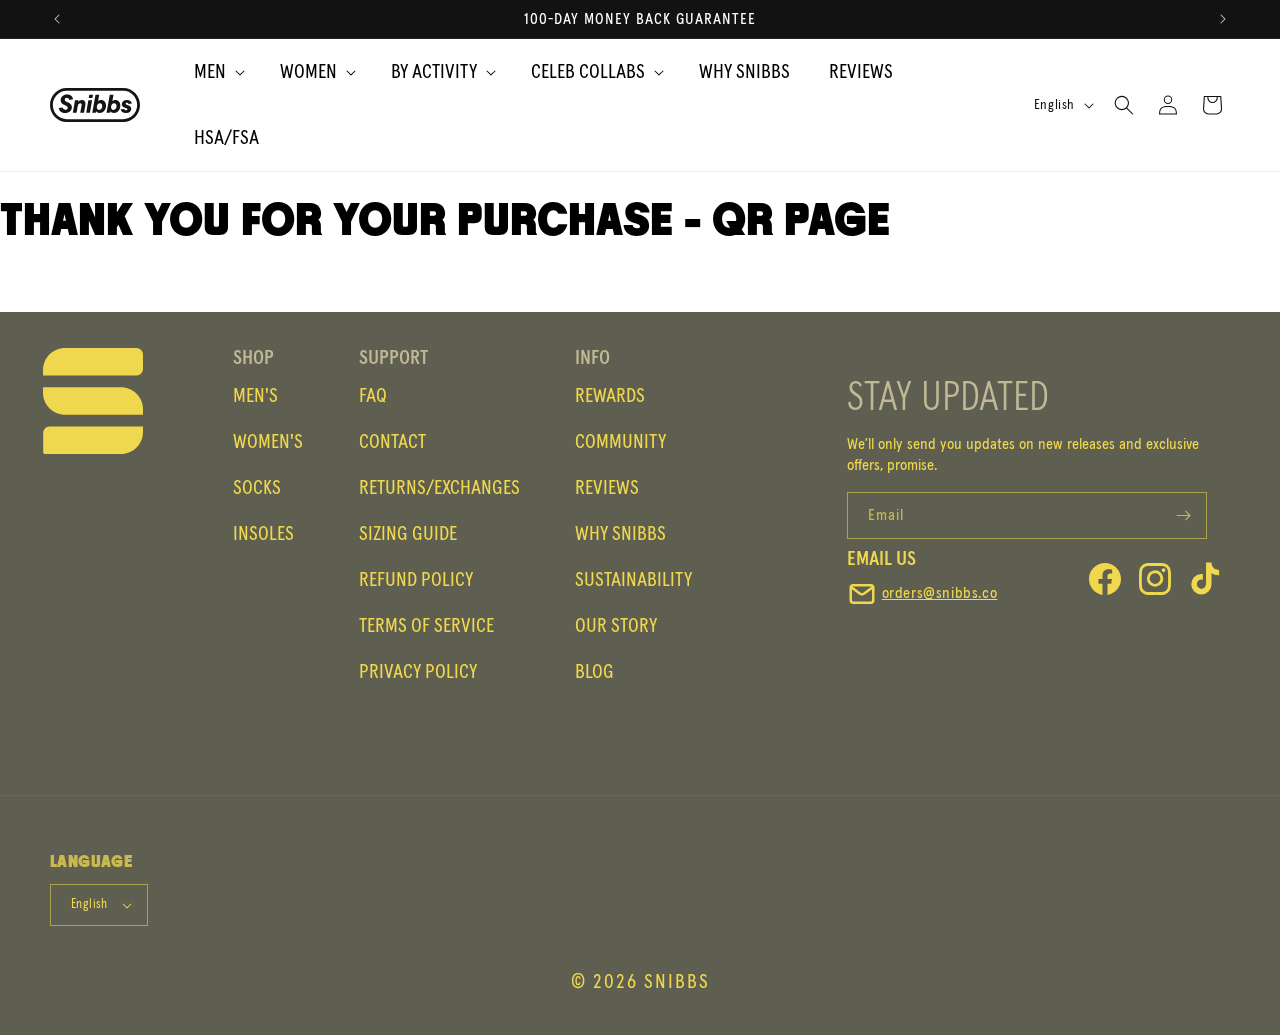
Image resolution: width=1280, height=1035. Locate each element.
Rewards (610, 396)
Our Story (616, 626)
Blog (594, 672)
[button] (210, 72)
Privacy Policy (418, 672)
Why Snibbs (620, 534)
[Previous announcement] (57, 19)
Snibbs (677, 982)
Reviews (607, 488)
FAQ (373, 396)
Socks (257, 488)
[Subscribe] (1184, 515)
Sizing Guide (408, 534)
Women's (268, 442)
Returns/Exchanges (439, 488)
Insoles (263, 534)
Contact (392, 442)
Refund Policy (416, 580)
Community (620, 442)
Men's (255, 396)
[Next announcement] (1223, 19)
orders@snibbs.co (940, 593)
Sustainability (633, 580)
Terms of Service (426, 626)
